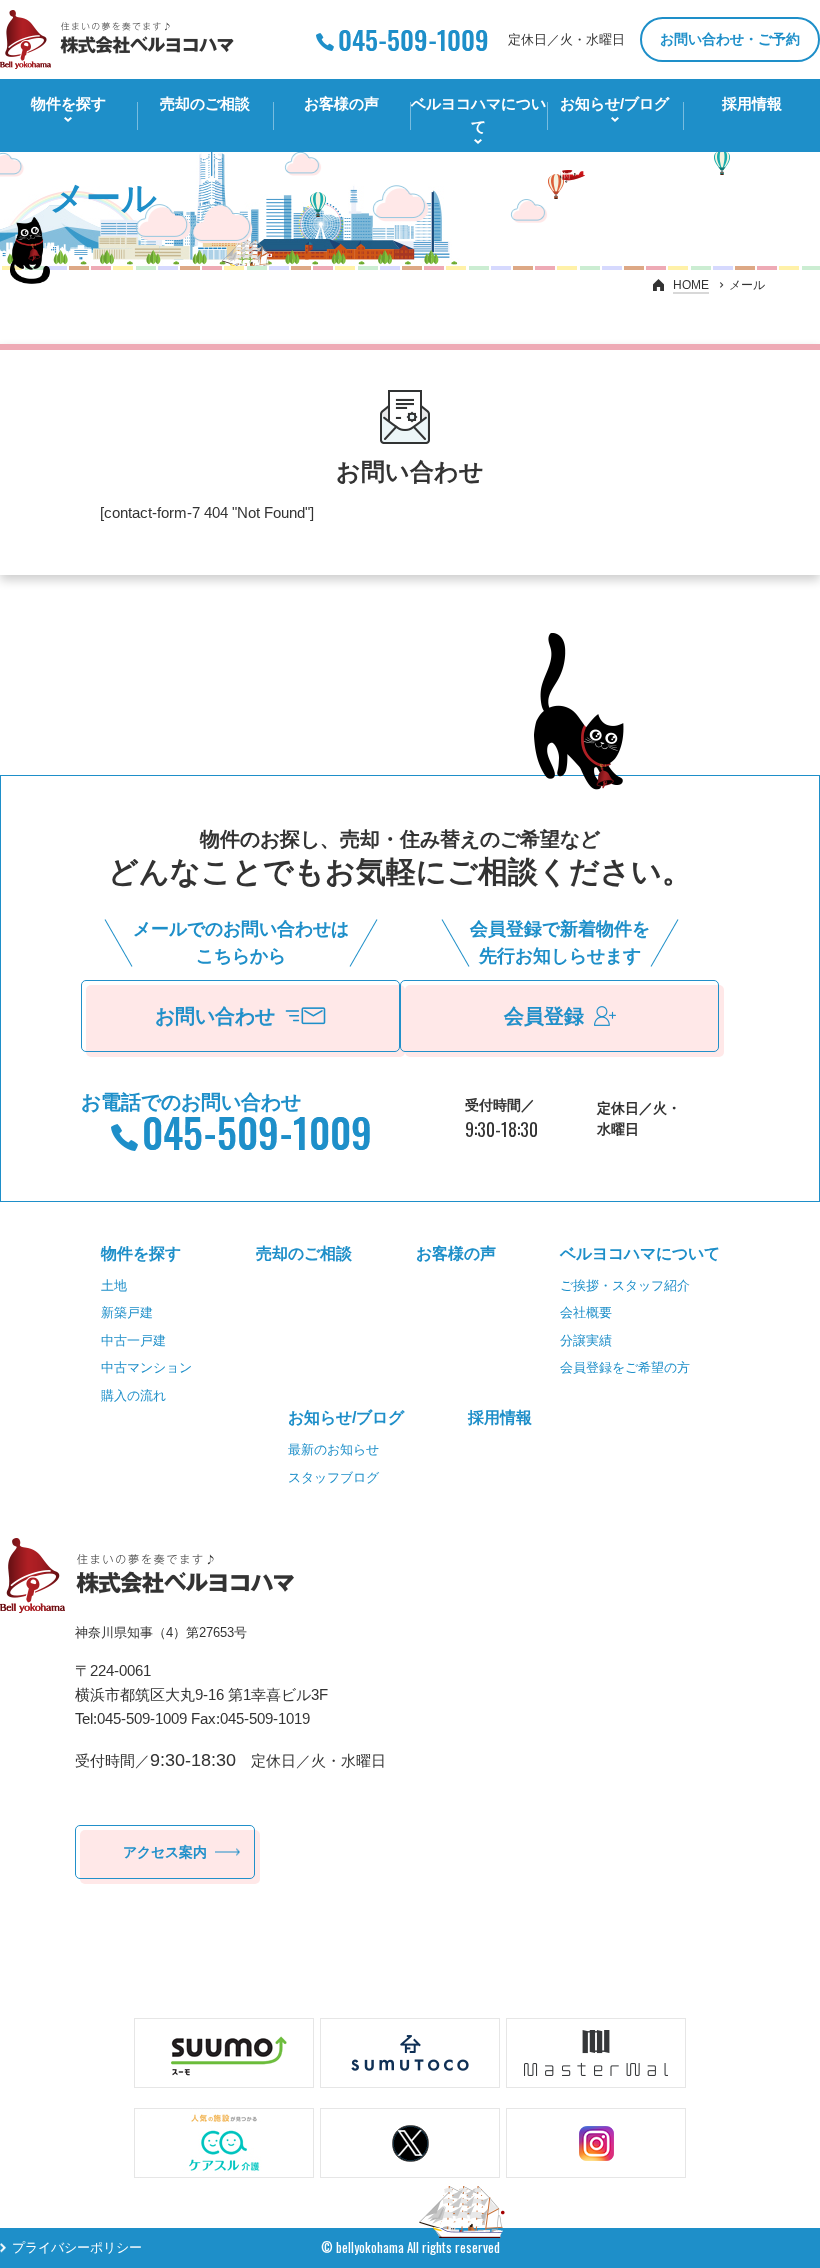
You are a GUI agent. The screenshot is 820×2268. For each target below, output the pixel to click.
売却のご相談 (205, 103)
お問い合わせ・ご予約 (730, 39)
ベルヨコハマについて (478, 115)
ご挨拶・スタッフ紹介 (625, 1285)
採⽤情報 (752, 103)
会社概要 (586, 1312)
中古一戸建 (133, 1340)
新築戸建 (127, 1312)
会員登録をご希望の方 (625, 1367)
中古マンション (146, 1367)
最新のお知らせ (333, 1449)
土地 (114, 1285)
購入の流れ (133, 1395)
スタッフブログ (333, 1477)
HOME (691, 285)
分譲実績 (586, 1340)
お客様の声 (341, 103)
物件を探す (68, 103)
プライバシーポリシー (77, 2247)
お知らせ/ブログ (614, 103)
